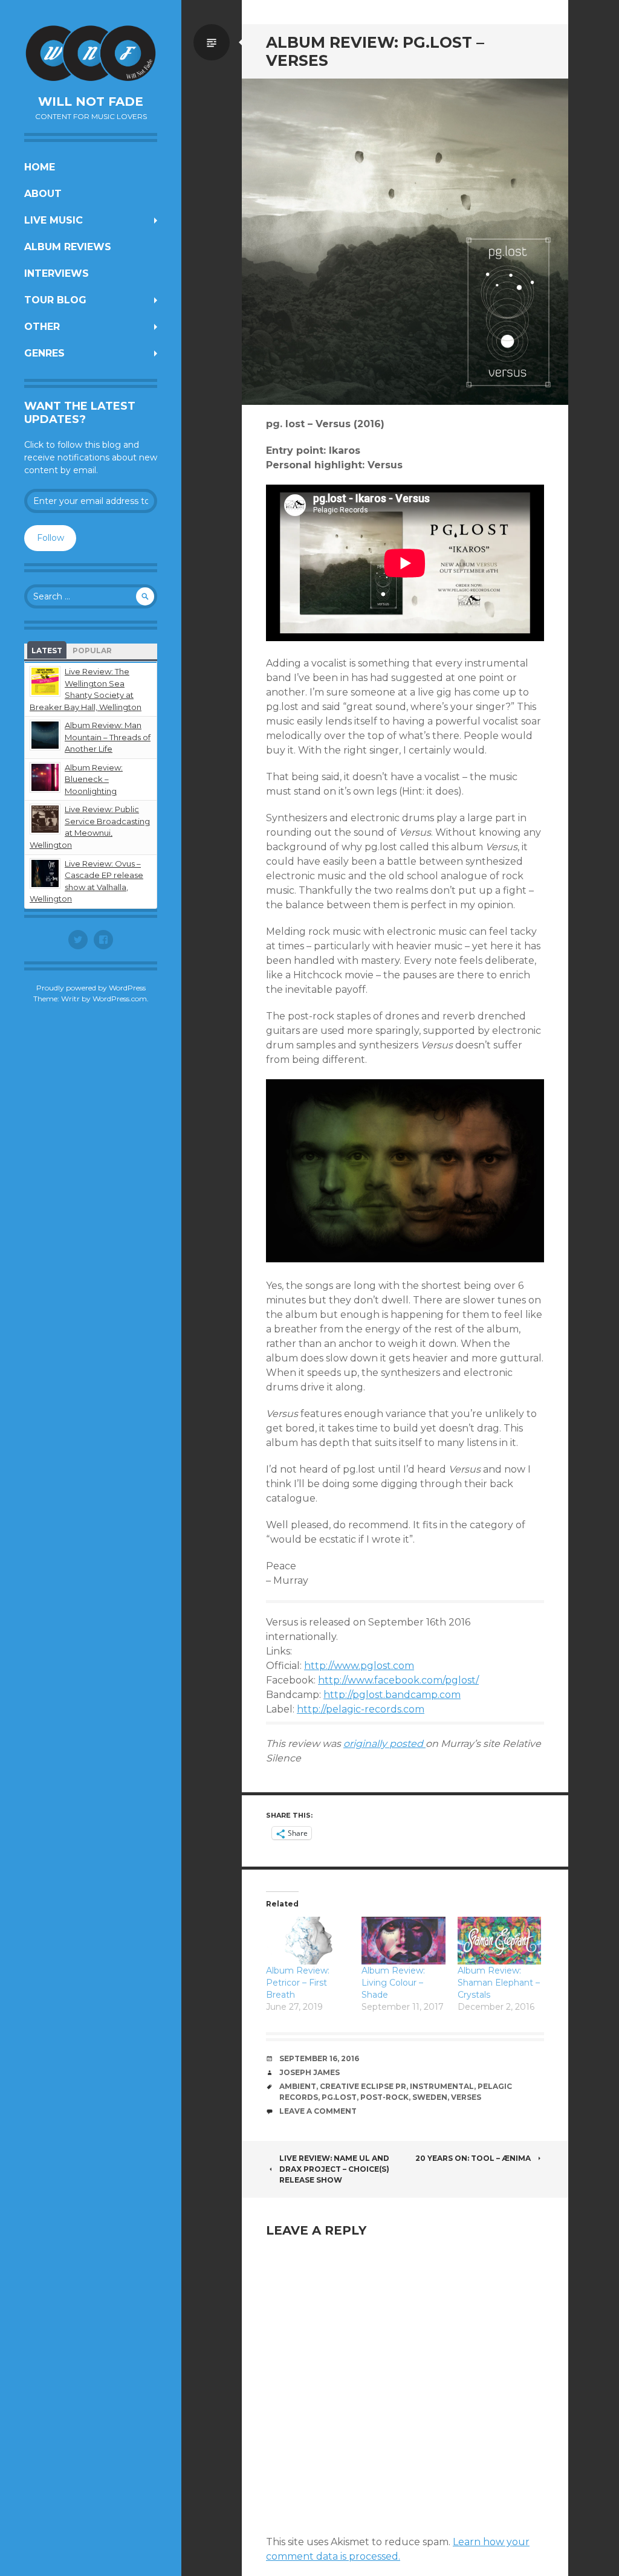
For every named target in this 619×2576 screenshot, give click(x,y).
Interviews (57, 273)
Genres (44, 353)
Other (42, 327)
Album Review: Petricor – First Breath (298, 1983)
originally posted (384, 1744)
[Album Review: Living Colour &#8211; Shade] (403, 1941)
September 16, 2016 (319, 2058)
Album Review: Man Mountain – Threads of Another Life (108, 737)
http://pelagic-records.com (361, 1709)
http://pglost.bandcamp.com (392, 1695)
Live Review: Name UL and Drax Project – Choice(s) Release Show (334, 2169)
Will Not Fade (91, 102)
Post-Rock (384, 2097)
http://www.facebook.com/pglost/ (398, 1680)
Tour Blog (55, 300)
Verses (466, 2097)
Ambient (298, 2086)
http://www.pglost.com (359, 1666)
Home (40, 167)
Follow (50, 538)
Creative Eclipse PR (363, 2086)
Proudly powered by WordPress (91, 988)
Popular (92, 650)
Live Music (53, 220)
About (43, 194)
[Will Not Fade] (91, 53)
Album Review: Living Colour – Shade (393, 1983)
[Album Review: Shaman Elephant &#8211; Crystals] (499, 1941)
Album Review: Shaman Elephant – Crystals (499, 1983)
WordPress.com (120, 999)
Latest (47, 650)
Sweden (430, 2097)
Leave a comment (318, 2111)
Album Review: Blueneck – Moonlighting (94, 779)
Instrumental (442, 2086)
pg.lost (339, 2097)
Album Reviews (68, 247)
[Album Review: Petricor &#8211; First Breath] (308, 1941)
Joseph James (309, 2072)
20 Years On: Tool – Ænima (473, 2158)
